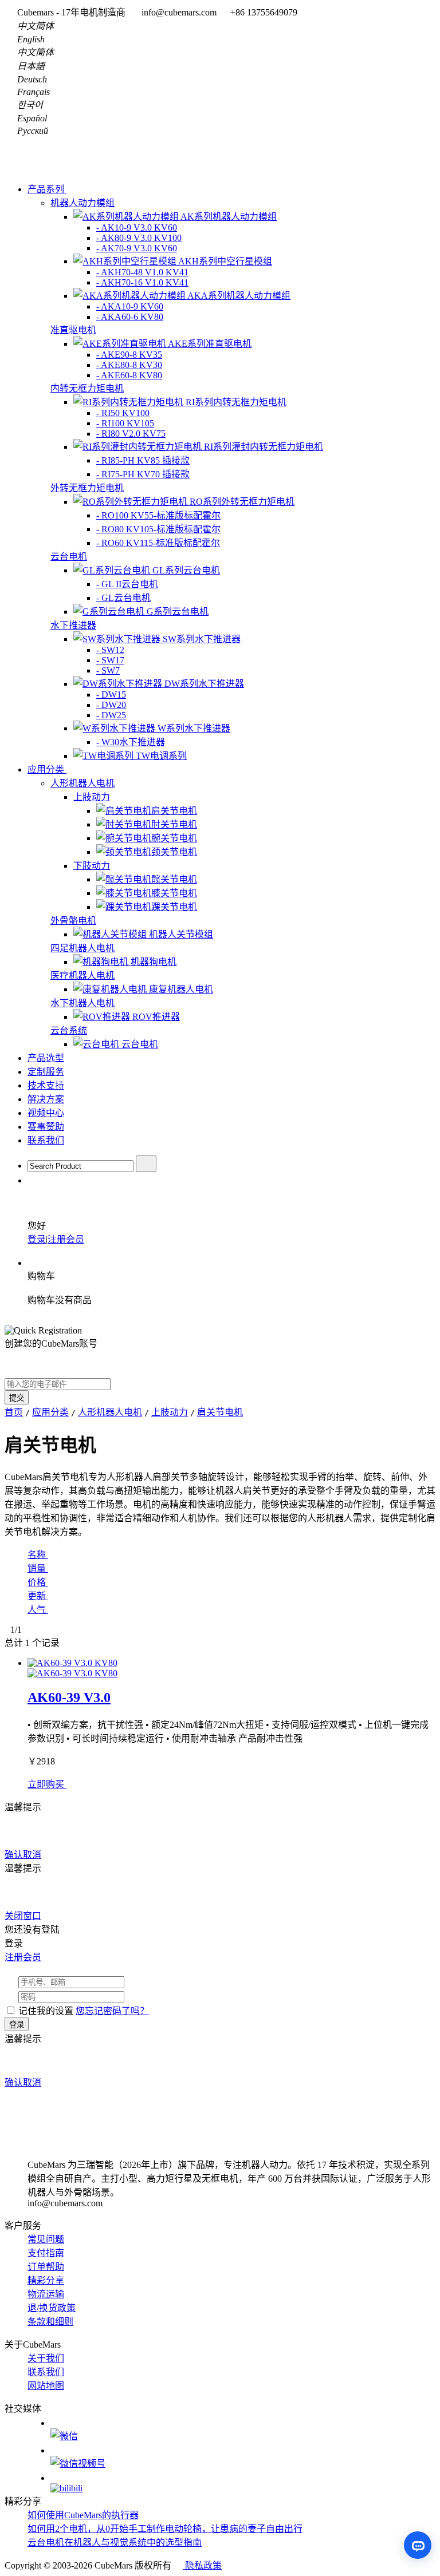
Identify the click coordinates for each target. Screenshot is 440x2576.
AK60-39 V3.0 (69, 1697)
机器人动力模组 (82, 203)
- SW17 (110, 660)
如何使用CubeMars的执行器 (83, 2515)
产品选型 (46, 1058)
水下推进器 (73, 625)
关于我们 (46, 2358)
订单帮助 (46, 2267)
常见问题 (46, 2239)
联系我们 (46, 1140)
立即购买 (47, 1784)
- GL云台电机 (123, 598)
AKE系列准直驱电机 (210, 344)
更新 (38, 1596)
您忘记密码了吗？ (112, 2011)
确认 (14, 1855)
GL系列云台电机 (186, 570)
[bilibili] (243, 2483)
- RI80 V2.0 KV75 (131, 434)
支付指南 (46, 2253)
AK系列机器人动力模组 (229, 217)
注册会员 (66, 1239)
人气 (38, 1610)
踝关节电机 (174, 907)
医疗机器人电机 (82, 976)
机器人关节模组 (181, 934)
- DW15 (111, 695)
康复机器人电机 (181, 989)
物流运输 (46, 2294)
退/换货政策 (52, 2308)
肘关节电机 (174, 824)
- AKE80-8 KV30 (129, 365)
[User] (33, 1180)
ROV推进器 (156, 1017)
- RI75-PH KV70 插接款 (143, 474)
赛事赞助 (46, 1127)
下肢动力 (92, 866)
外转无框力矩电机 (87, 488)
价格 (38, 1582)
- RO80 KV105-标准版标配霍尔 (158, 529)
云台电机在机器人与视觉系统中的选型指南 (115, 2543)
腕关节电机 (174, 838)
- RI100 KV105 (125, 423)
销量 (38, 1568)
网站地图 (46, 2386)
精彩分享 (46, 2280)
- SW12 (110, 650)
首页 (14, 1412)
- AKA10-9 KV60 (130, 306)
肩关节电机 (174, 811)
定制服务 (46, 1072)
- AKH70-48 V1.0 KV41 (142, 272)
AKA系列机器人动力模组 (239, 296)
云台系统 (69, 1030)
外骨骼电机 (73, 921)
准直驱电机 (73, 330)
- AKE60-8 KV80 (129, 375)
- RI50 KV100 (123, 413)
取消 (32, 1855)
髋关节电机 (174, 879)
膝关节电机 (174, 893)
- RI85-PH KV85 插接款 (143, 460)
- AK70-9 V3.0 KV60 (137, 248)
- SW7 (108, 670)
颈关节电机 (174, 852)
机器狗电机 (154, 962)
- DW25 (111, 715)
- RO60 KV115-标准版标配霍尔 (158, 543)
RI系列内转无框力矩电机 (236, 402)
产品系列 (47, 189)
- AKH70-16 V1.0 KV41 (142, 282)
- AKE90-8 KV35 (129, 355)
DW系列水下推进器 (204, 684)
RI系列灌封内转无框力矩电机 (264, 447)
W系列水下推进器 (194, 728)
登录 (37, 1239)
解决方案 (46, 1099)
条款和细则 (50, 2322)
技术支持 (46, 1085)
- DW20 (111, 705)
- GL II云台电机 (127, 584)
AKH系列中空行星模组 (225, 261)
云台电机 (69, 557)
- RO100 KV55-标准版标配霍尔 (158, 515)
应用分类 (47, 769)
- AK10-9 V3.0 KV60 (137, 227)
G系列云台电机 (178, 612)
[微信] (243, 2430)
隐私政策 (202, 2565)
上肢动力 (92, 797)
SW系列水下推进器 (202, 639)
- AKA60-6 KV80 (130, 317)
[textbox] (80, 1166)
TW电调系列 (161, 756)
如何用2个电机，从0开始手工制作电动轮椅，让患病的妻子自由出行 (165, 2529)
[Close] (47, 1807)
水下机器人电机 (82, 1003)
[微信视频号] (243, 2458)
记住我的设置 (46, 2011)
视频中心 (46, 1113)
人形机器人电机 (82, 783)
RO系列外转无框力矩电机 (242, 502)
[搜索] (146, 1164)
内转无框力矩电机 (87, 388)
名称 (38, 1555)
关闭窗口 (23, 1916)
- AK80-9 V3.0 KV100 (139, 238)
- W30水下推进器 (131, 742)
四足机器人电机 (82, 948)
